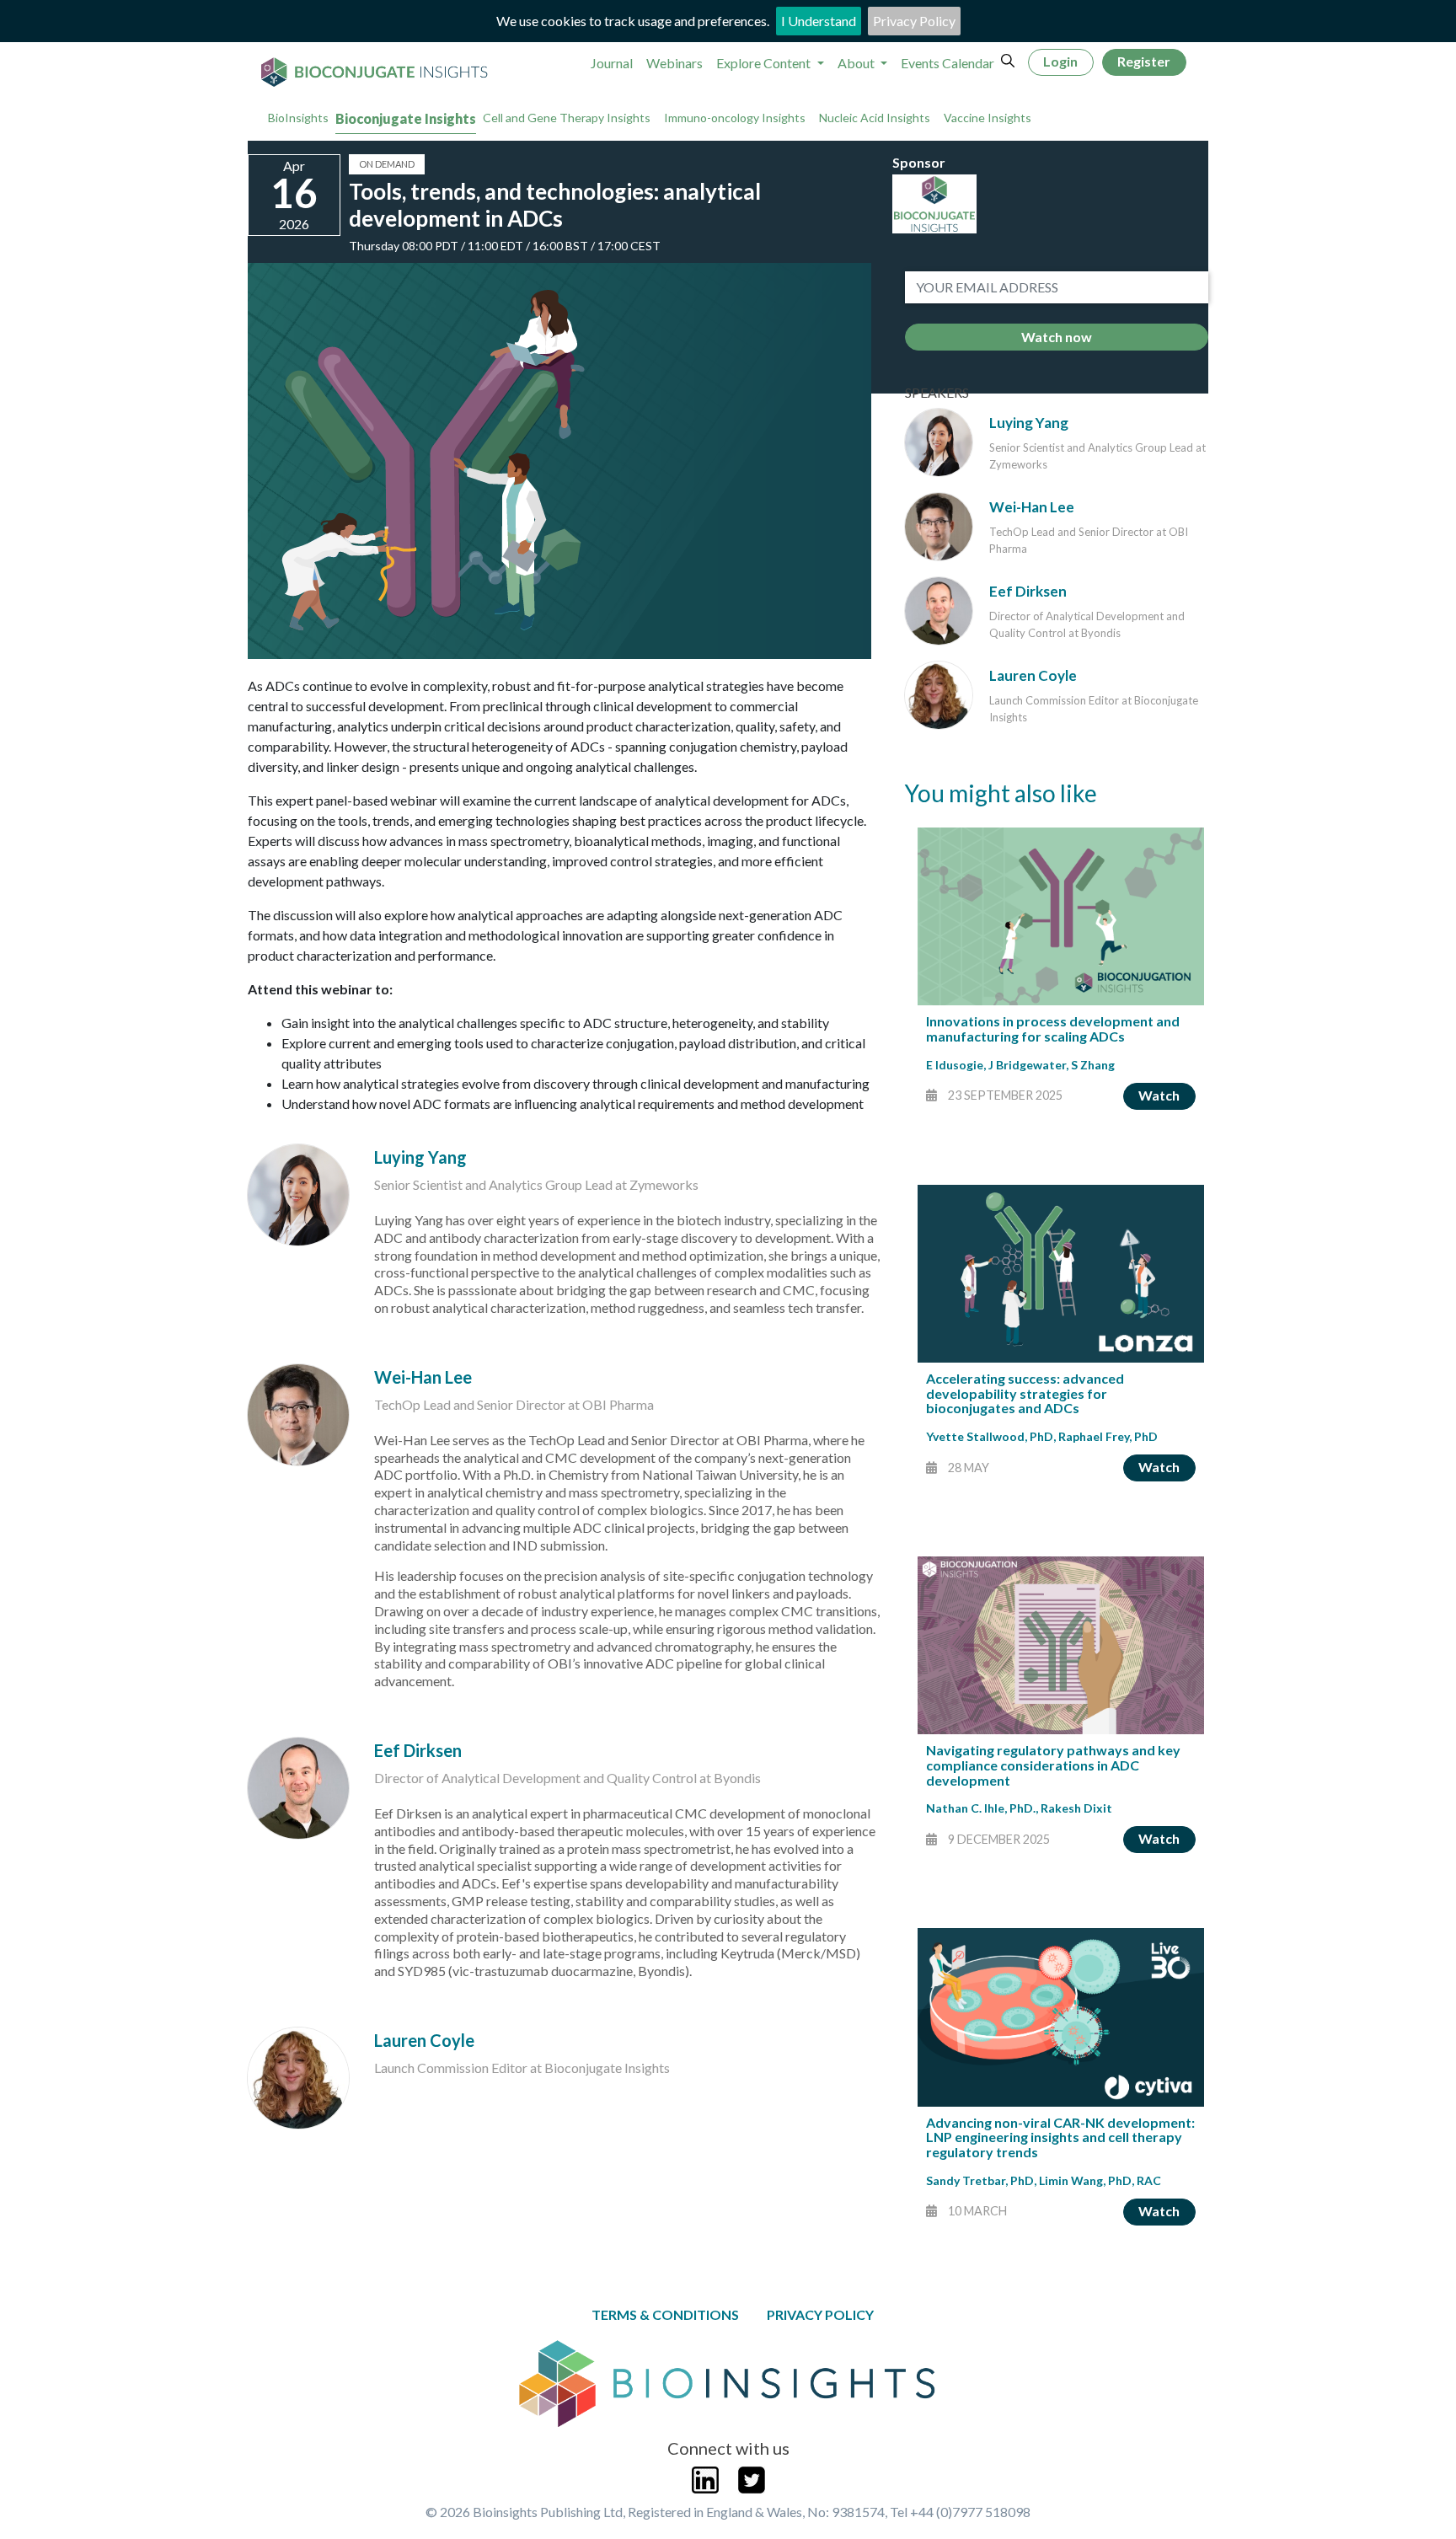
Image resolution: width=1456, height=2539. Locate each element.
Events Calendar (947, 63)
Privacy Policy (914, 21)
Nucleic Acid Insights (875, 118)
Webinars (674, 63)
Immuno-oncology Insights (735, 118)
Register (1144, 61)
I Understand (819, 21)
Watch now (1057, 337)
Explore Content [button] (765, 63)
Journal (612, 63)
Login (1060, 61)
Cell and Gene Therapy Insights (567, 118)
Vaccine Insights (988, 118)
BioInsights (298, 118)
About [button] (857, 63)
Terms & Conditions (665, 2314)
